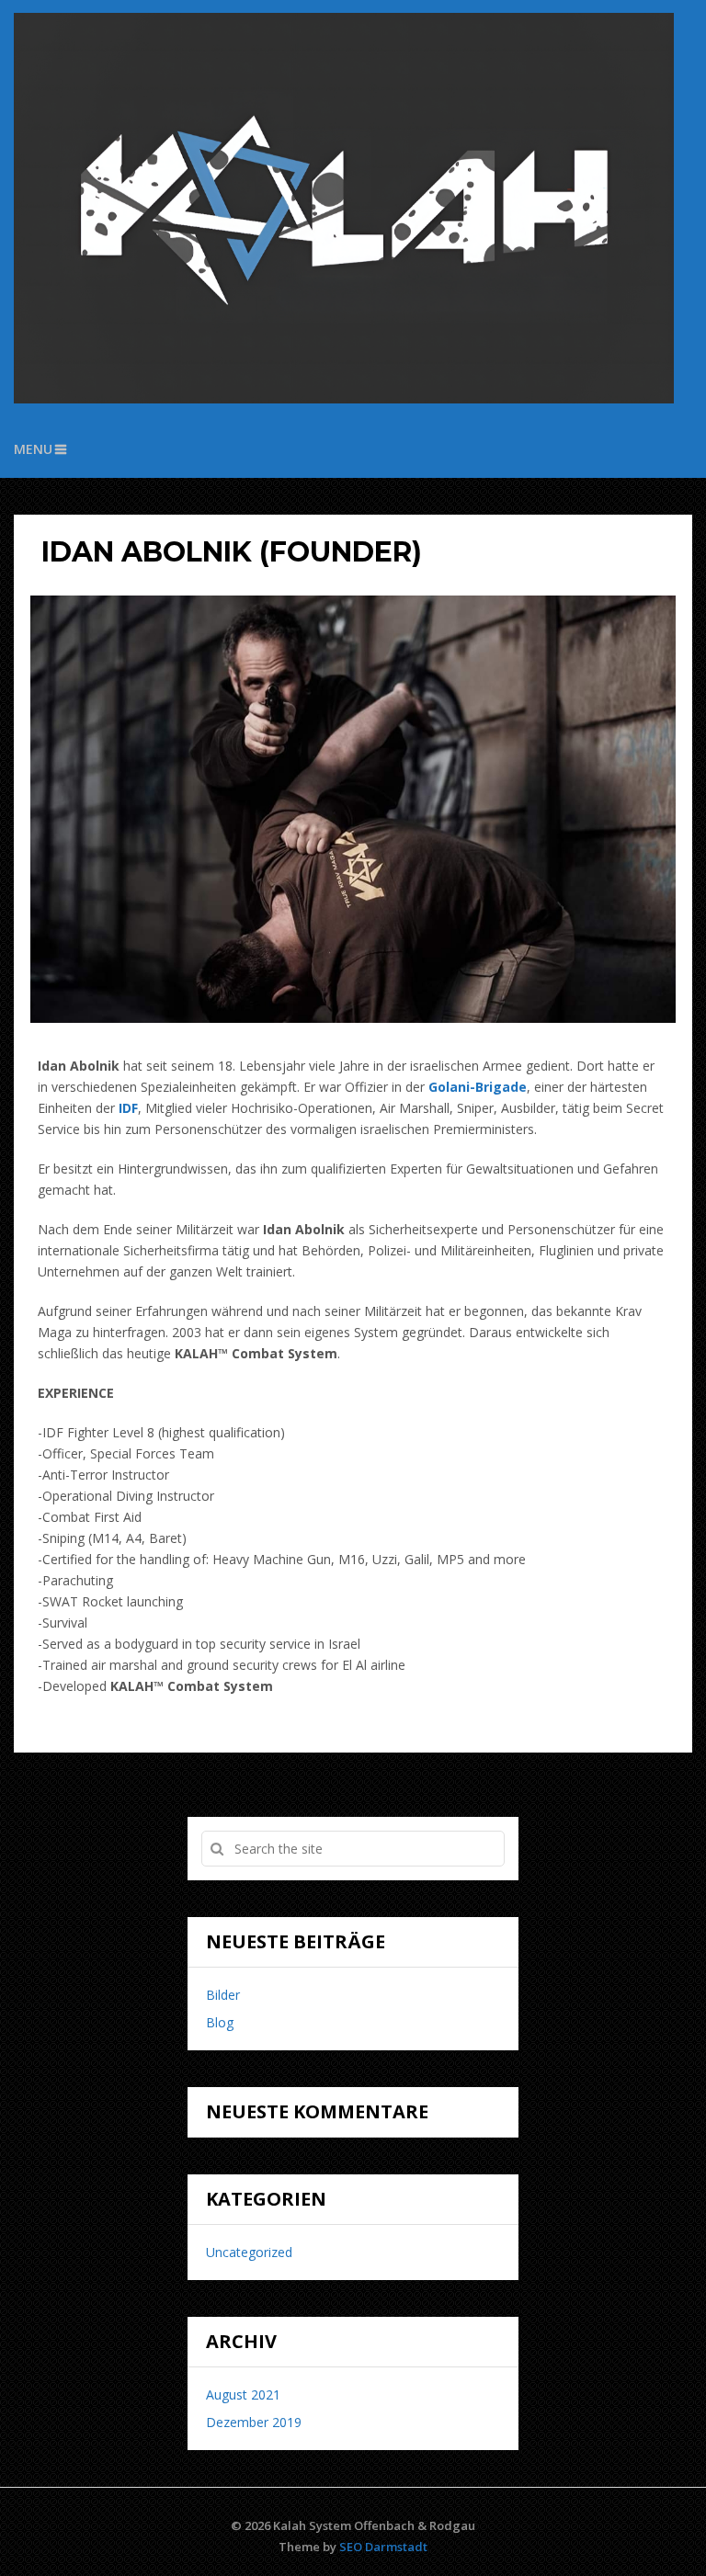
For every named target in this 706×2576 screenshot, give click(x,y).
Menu (33, 449)
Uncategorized (249, 2252)
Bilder (223, 1995)
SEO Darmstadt (383, 2547)
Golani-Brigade (478, 1087)
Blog (220, 2022)
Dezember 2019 (254, 2422)
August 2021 (243, 2394)
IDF (128, 1108)
